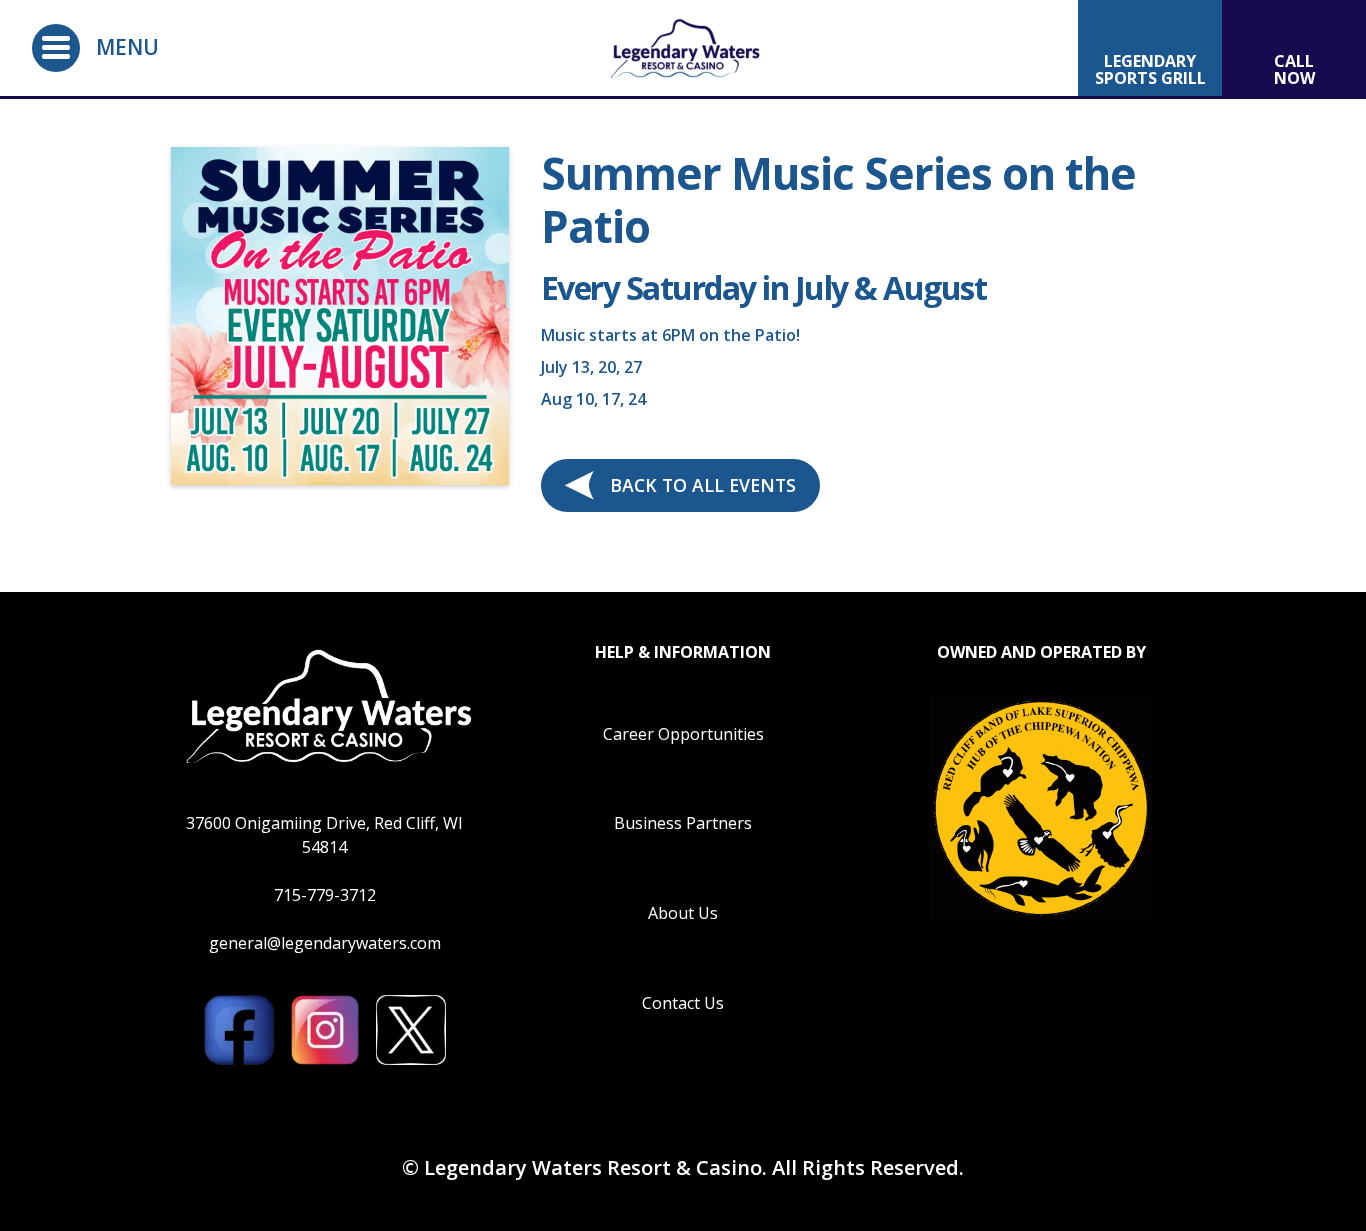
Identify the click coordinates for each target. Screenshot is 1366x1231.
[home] (683, 48)
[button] (56, 48)
